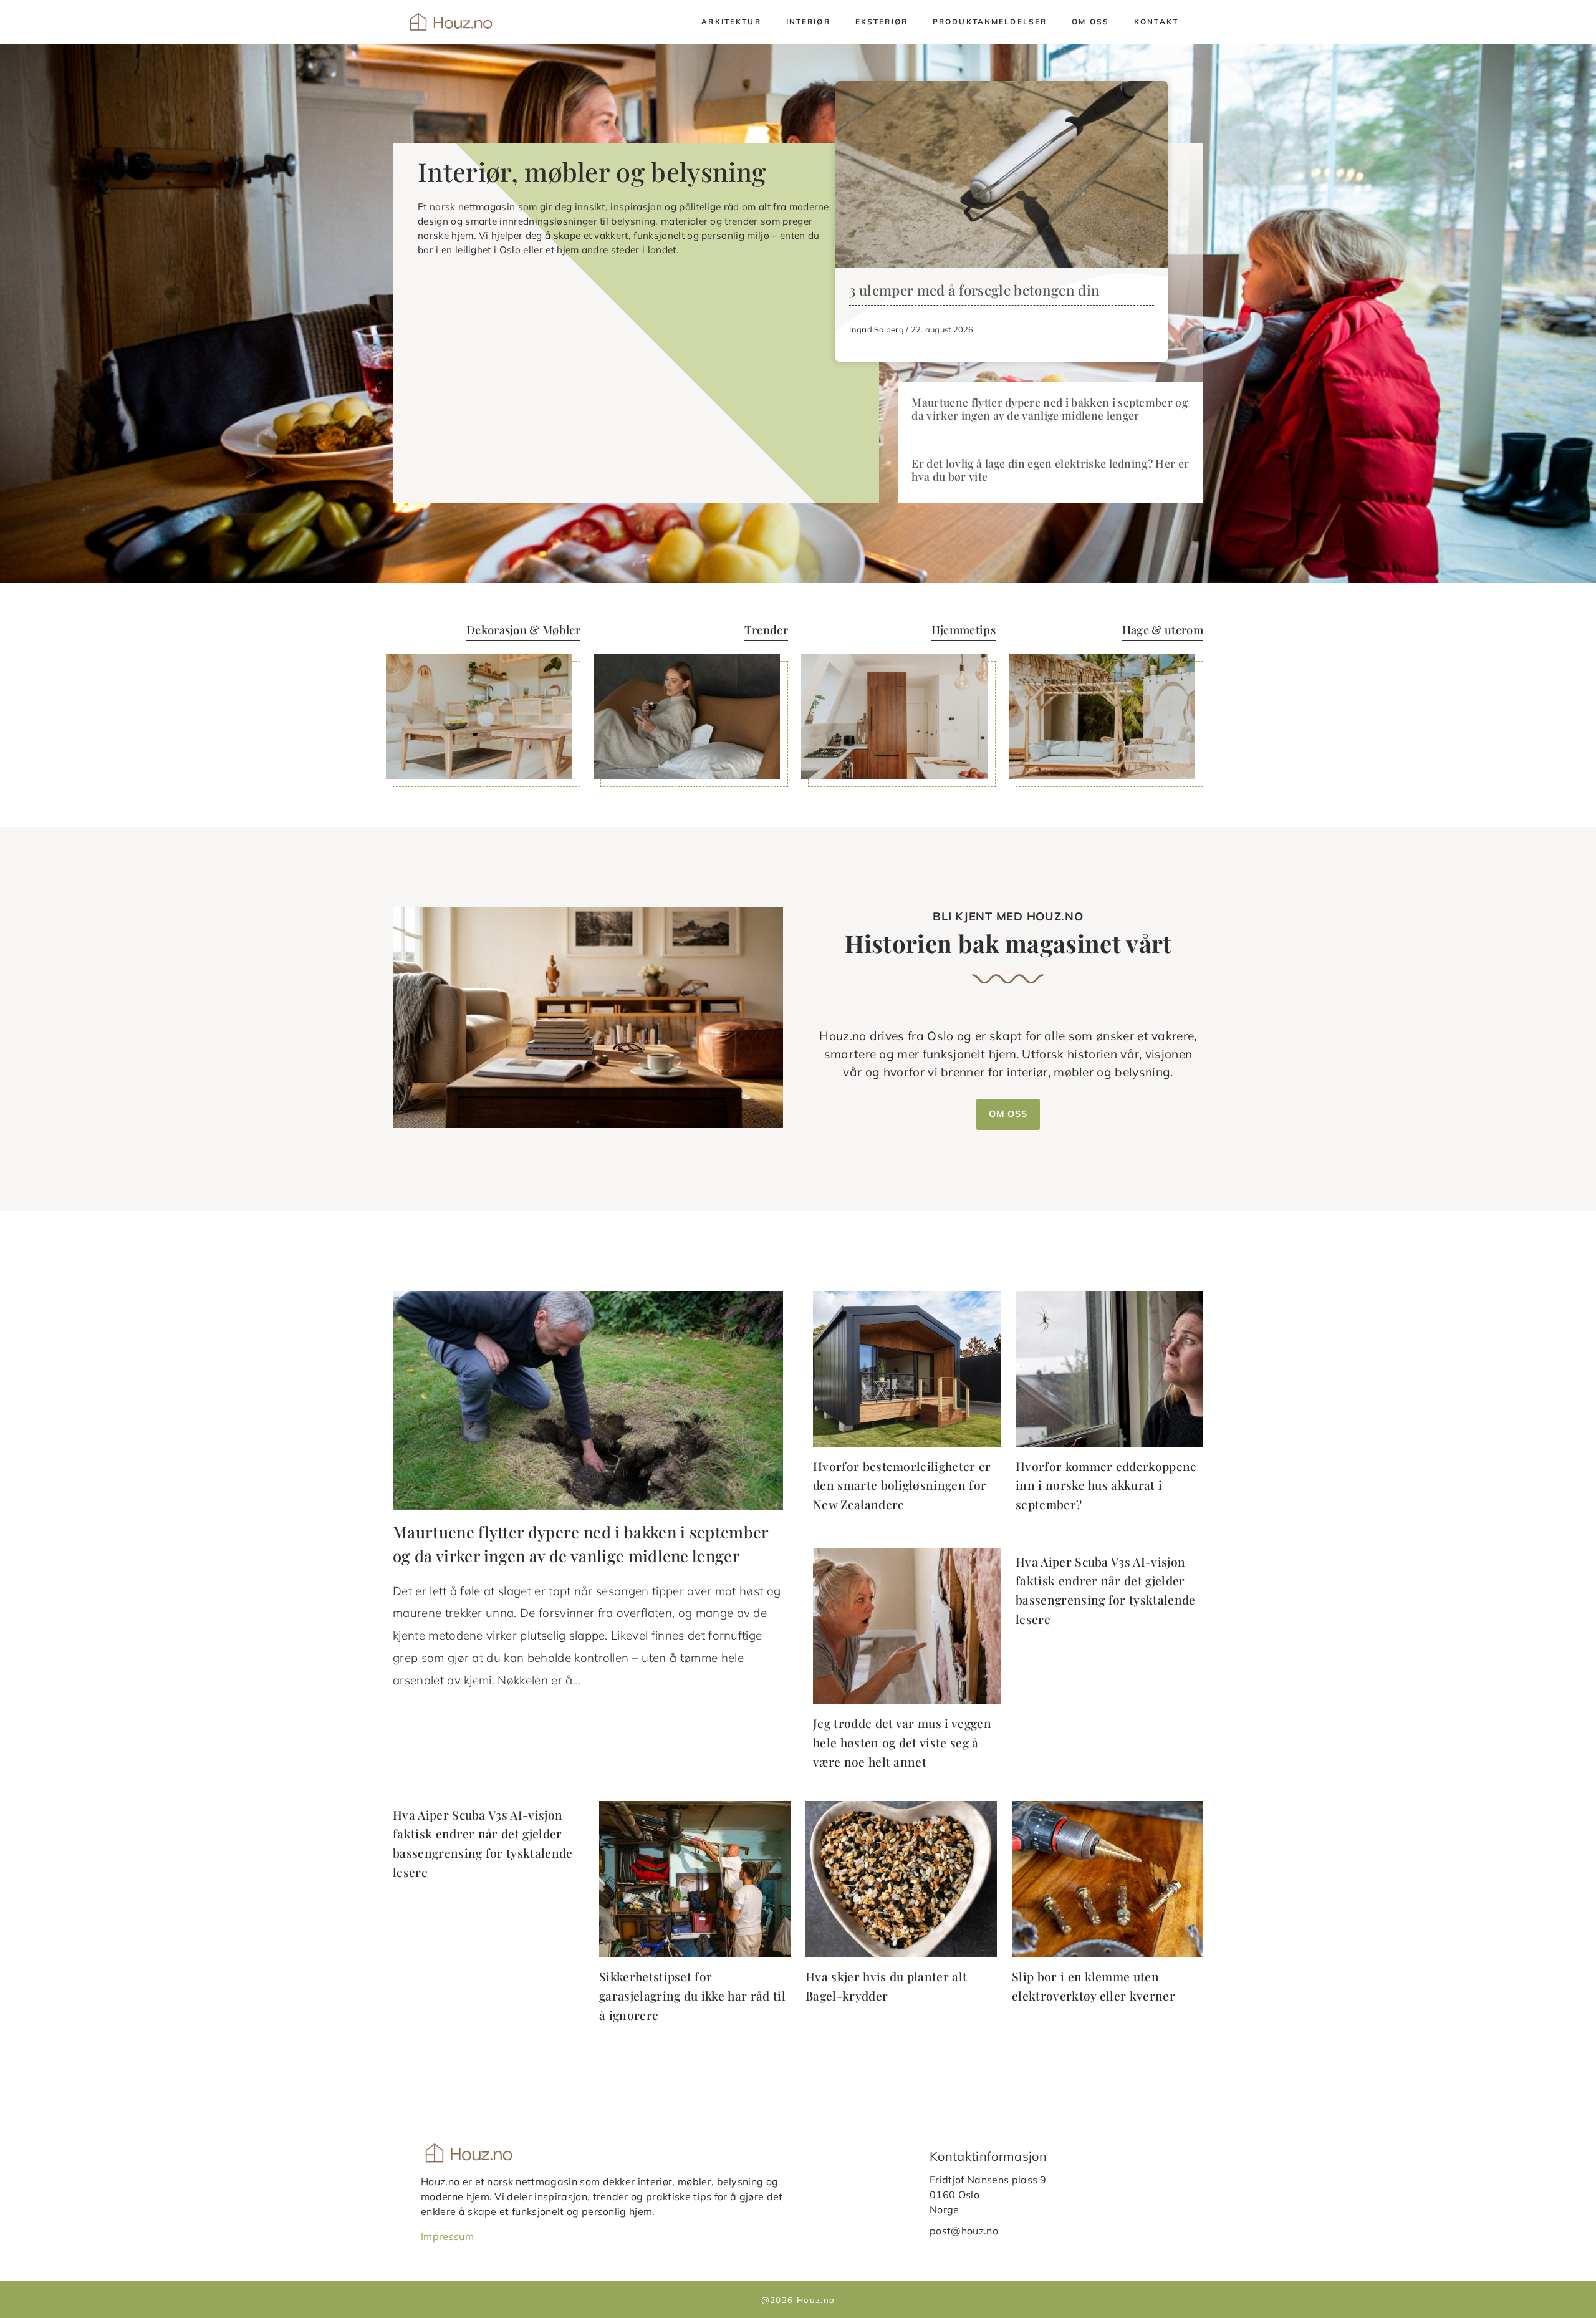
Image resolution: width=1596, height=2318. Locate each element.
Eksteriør (882, 22)
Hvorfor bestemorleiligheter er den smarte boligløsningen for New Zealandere (902, 1485)
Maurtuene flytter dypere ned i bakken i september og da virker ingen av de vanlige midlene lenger (1050, 408)
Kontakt (1156, 22)
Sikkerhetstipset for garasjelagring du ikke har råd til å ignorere (692, 1995)
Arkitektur (731, 22)
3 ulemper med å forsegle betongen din (974, 290)
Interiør (808, 22)
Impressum (447, 2236)
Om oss (1090, 22)
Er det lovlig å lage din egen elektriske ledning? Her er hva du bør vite (1050, 470)
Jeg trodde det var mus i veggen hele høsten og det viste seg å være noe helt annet (902, 1742)
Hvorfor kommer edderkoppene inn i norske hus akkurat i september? (1106, 1485)
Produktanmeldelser (990, 22)
